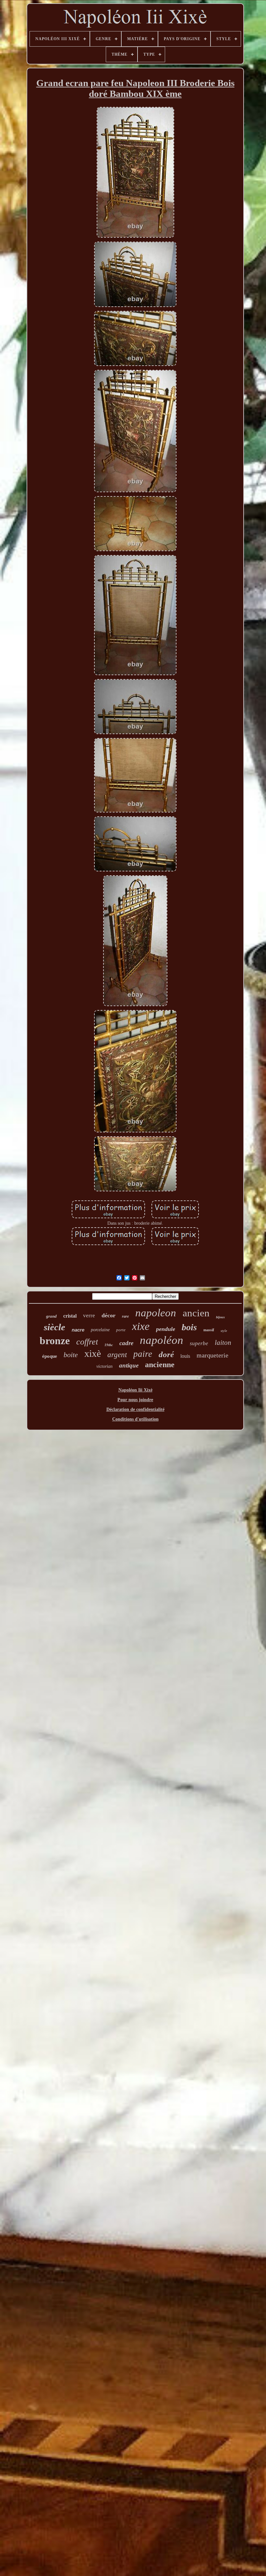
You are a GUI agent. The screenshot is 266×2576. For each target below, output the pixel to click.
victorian (104, 1366)
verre (89, 1316)
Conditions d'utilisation (135, 1419)
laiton (223, 1343)
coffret (87, 1342)
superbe (199, 1343)
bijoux (220, 1317)
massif (209, 1330)
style (224, 1331)
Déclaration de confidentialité (135, 1409)
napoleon (156, 1313)
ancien (196, 1313)
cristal (70, 1316)
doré (166, 1354)
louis (185, 1356)
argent (117, 1355)
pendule (166, 1329)
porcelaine (100, 1330)
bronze (55, 1341)
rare (125, 1316)
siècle (54, 1327)
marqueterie (212, 1355)
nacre (78, 1330)
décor (109, 1315)
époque (50, 1356)
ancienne (160, 1365)
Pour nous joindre (135, 1400)
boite (71, 1355)
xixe (141, 1326)
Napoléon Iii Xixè (135, 1390)
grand (51, 1316)
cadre (126, 1343)
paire (143, 1354)
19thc (109, 1345)
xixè (93, 1353)
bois (189, 1327)
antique (129, 1365)
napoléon (162, 1340)
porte (121, 1330)
